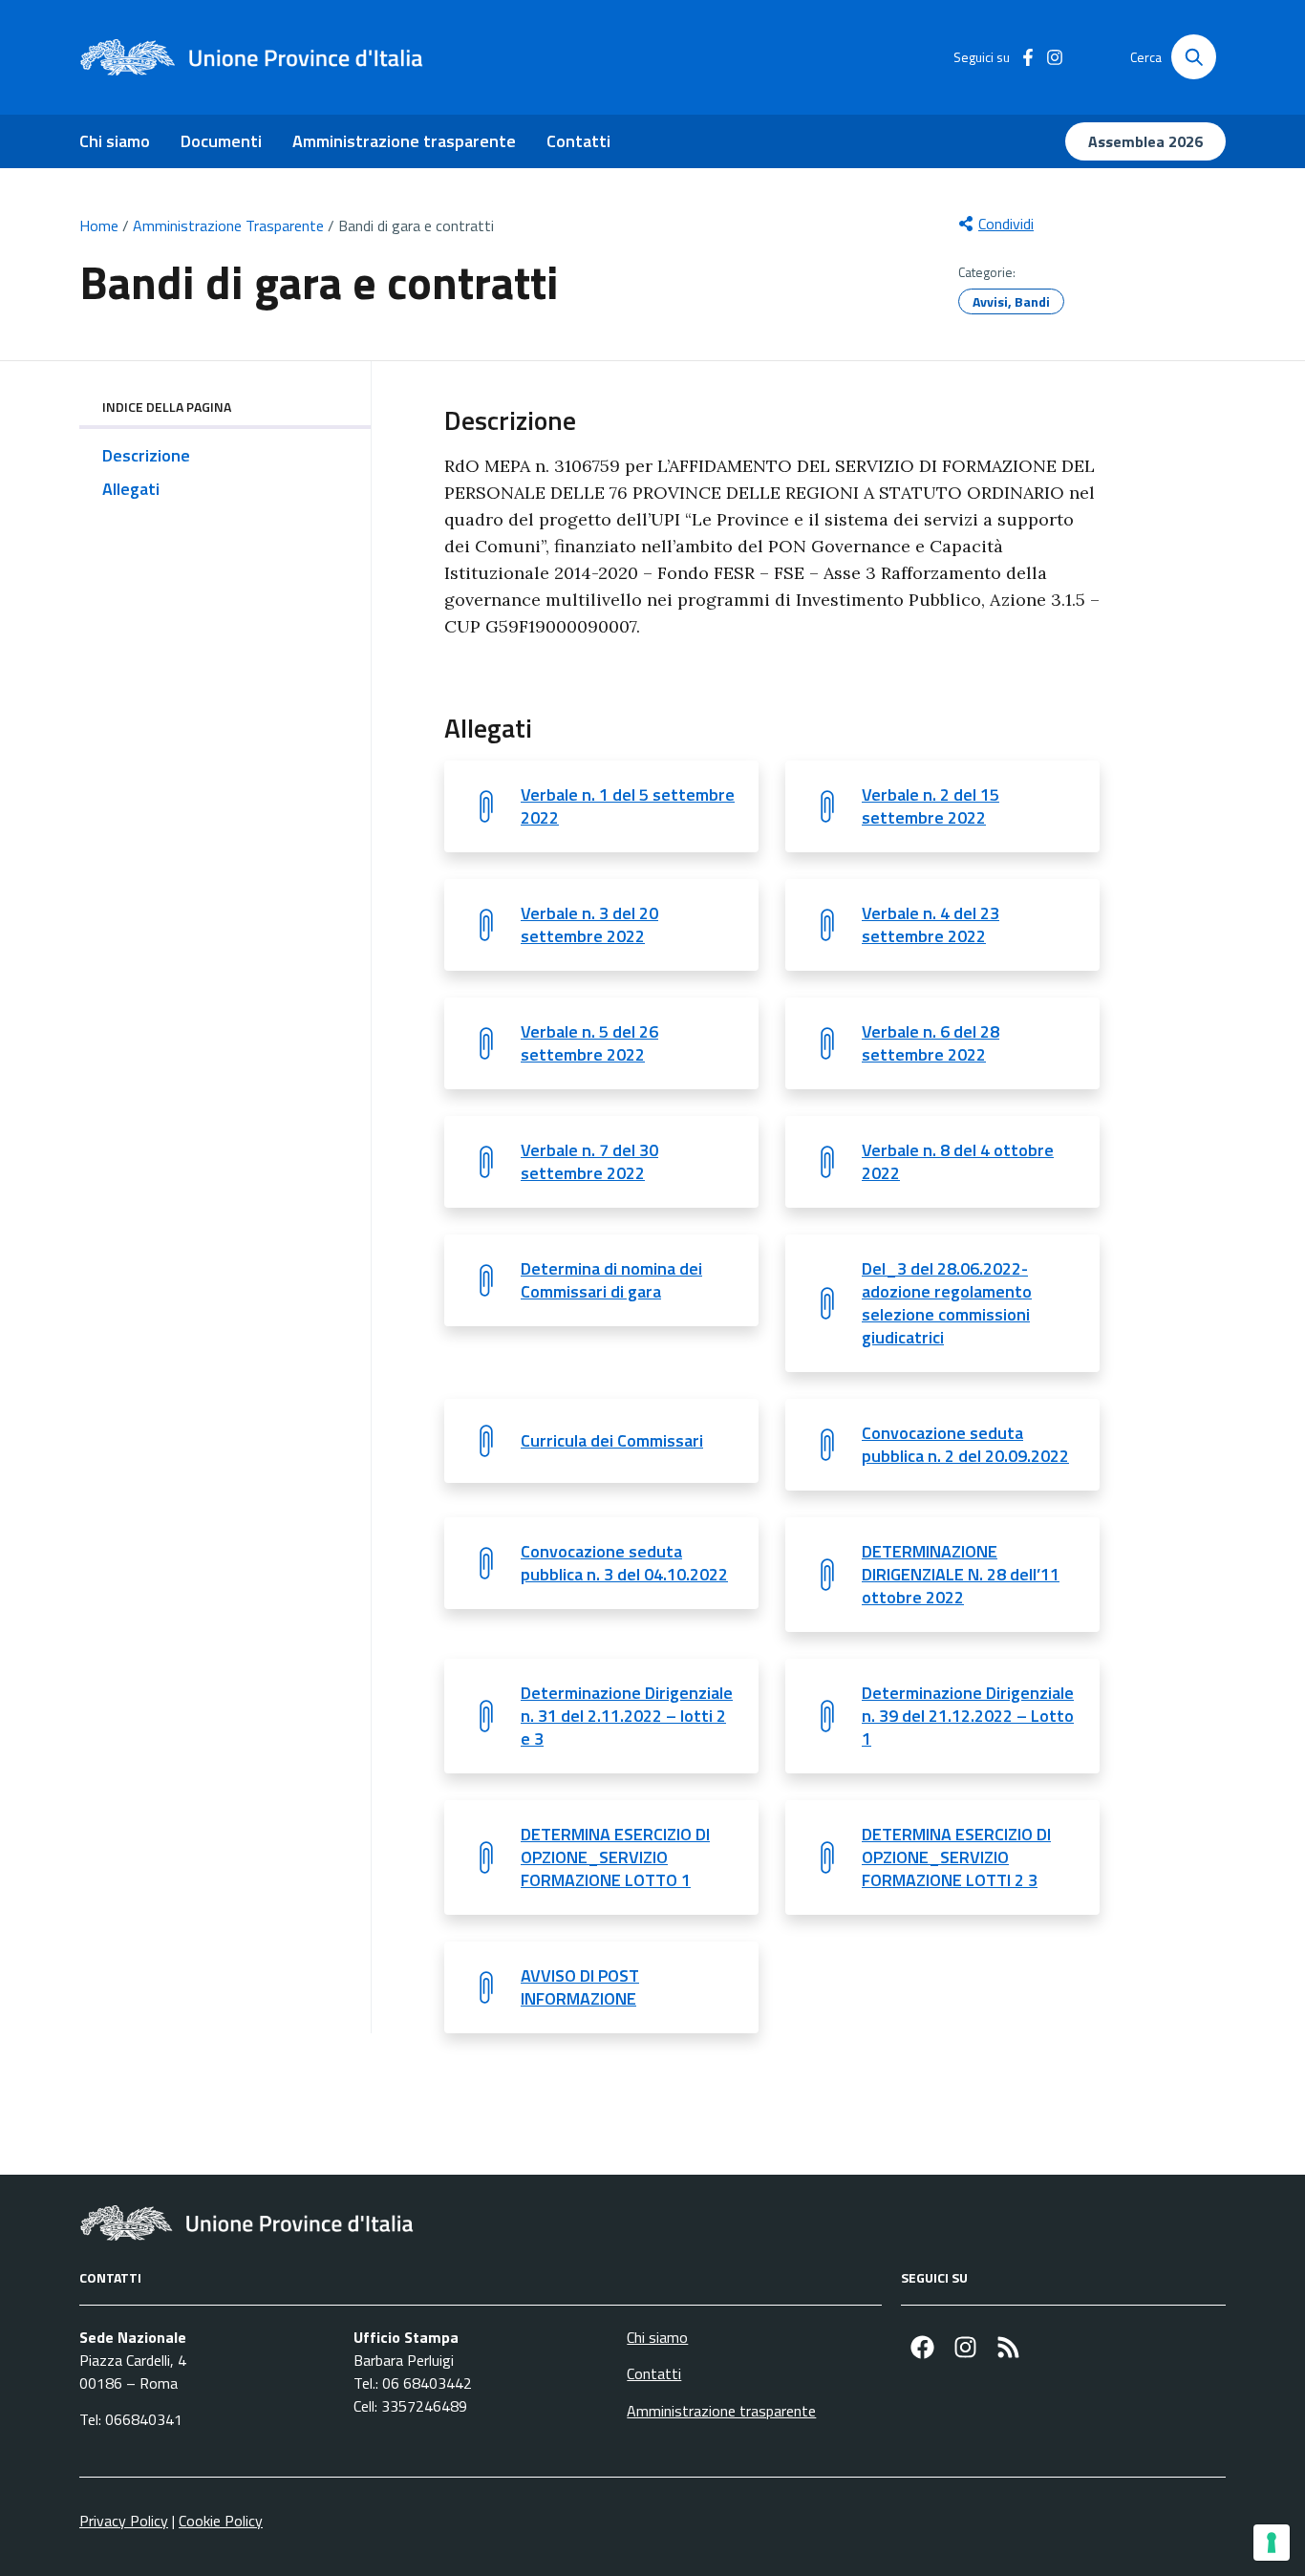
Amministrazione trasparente (404, 141)
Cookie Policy (221, 2521)
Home (99, 225)
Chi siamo (115, 141)
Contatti (578, 141)
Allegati (131, 489)
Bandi (1032, 301)
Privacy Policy (124, 2521)
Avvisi (990, 301)
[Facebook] (922, 2347)
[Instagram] (965, 2347)
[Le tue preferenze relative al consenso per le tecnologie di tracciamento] (1272, 2543)
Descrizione (146, 455)
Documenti (221, 141)
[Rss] (1008, 2347)
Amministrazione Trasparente (228, 225)
